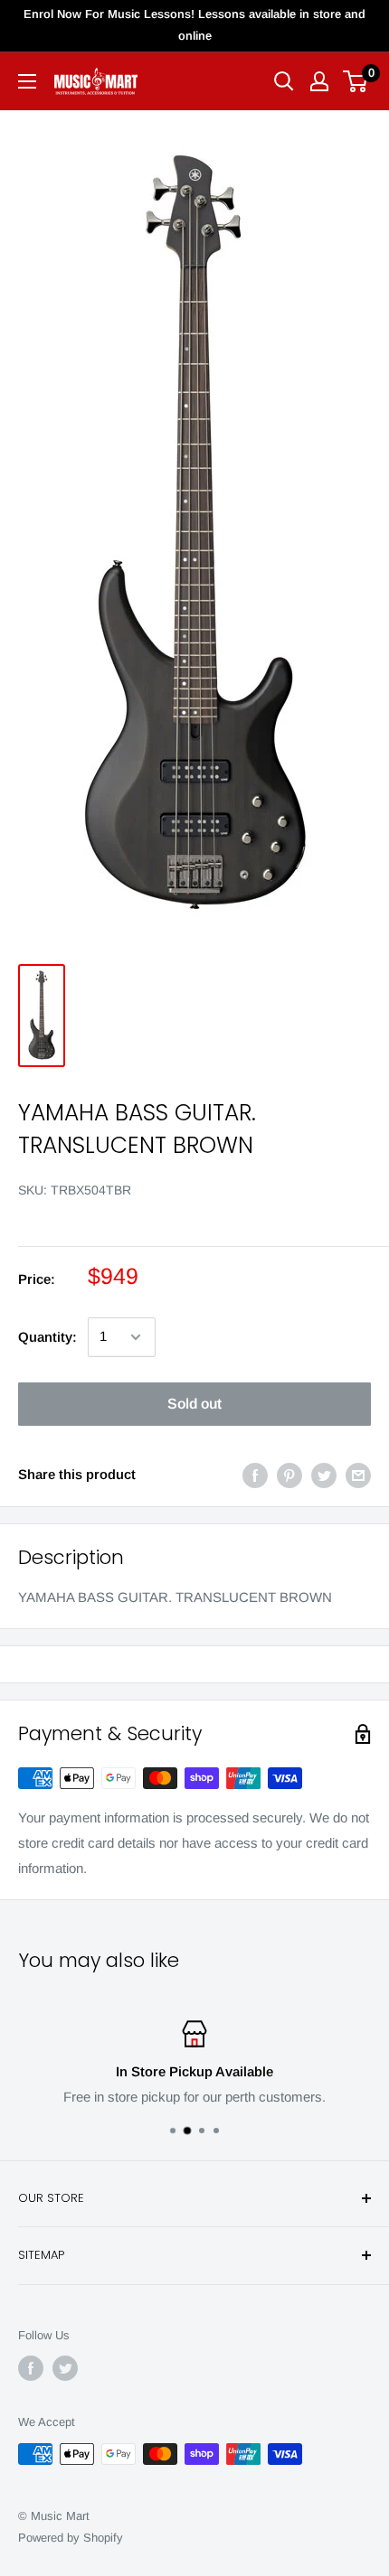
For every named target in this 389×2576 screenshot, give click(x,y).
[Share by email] (358, 1475)
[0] (356, 81)
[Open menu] (27, 81)
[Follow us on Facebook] (31, 2368)
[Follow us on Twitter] (65, 2368)
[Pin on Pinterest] (289, 1475)
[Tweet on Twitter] (324, 1475)
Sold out (194, 1404)
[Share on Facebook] (255, 1475)
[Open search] (284, 81)
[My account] (319, 81)
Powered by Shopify (71, 2538)
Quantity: (47, 1337)
